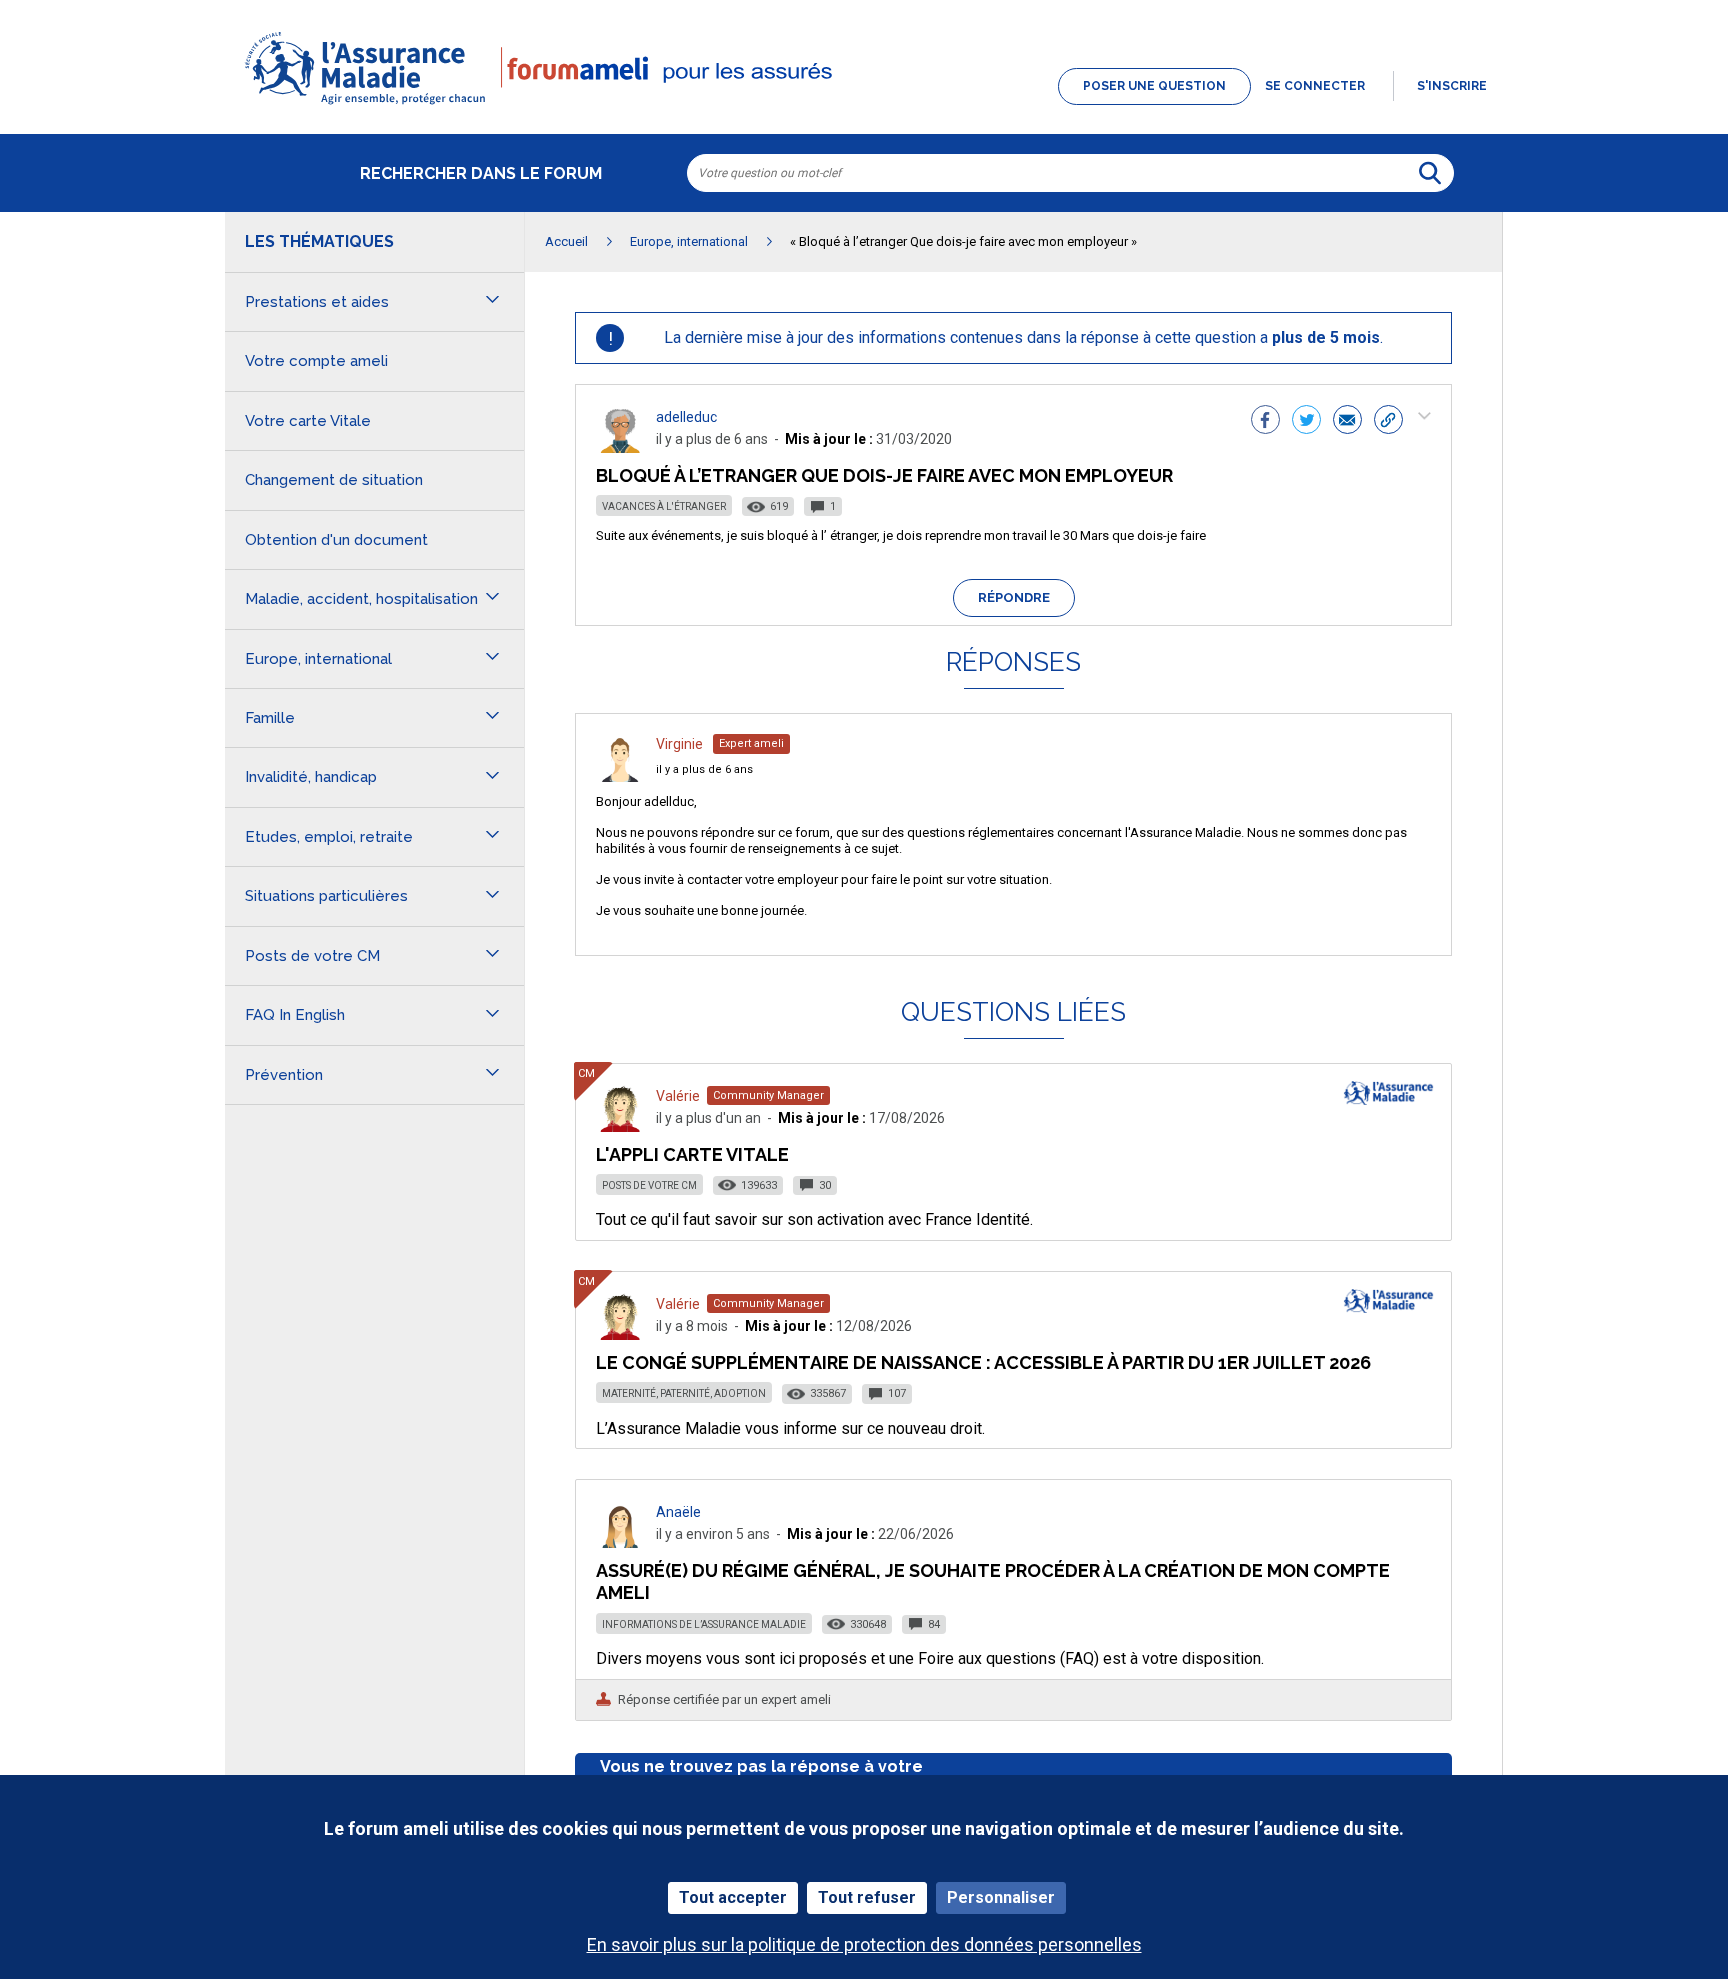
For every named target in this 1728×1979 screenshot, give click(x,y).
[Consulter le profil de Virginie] (620, 776)
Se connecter (1315, 86)
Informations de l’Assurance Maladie (704, 1624)
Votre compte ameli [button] (316, 361)
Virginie (679, 744)
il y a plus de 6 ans (704, 769)
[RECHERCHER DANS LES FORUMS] (1430, 173)
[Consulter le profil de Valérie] (620, 1126)
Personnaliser (1001, 1897)
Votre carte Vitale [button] (308, 421)
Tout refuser (867, 1897)
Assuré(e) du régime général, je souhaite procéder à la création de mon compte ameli (993, 1581)
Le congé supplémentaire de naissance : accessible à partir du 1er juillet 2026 (983, 1362)
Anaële (678, 1512)
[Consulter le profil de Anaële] (620, 1542)
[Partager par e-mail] (1347, 422)
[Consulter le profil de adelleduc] (620, 447)
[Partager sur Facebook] (1265, 422)
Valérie (678, 1096)
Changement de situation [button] (334, 480)
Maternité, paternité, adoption (684, 1393)
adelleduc (686, 417)
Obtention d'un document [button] (336, 540)
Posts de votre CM (649, 1185)
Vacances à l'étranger (664, 506)
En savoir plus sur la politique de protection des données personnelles (864, 1944)
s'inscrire (1452, 86)
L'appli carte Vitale (692, 1154)
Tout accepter (733, 1897)
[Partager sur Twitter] (1306, 422)
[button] (864, 106)
